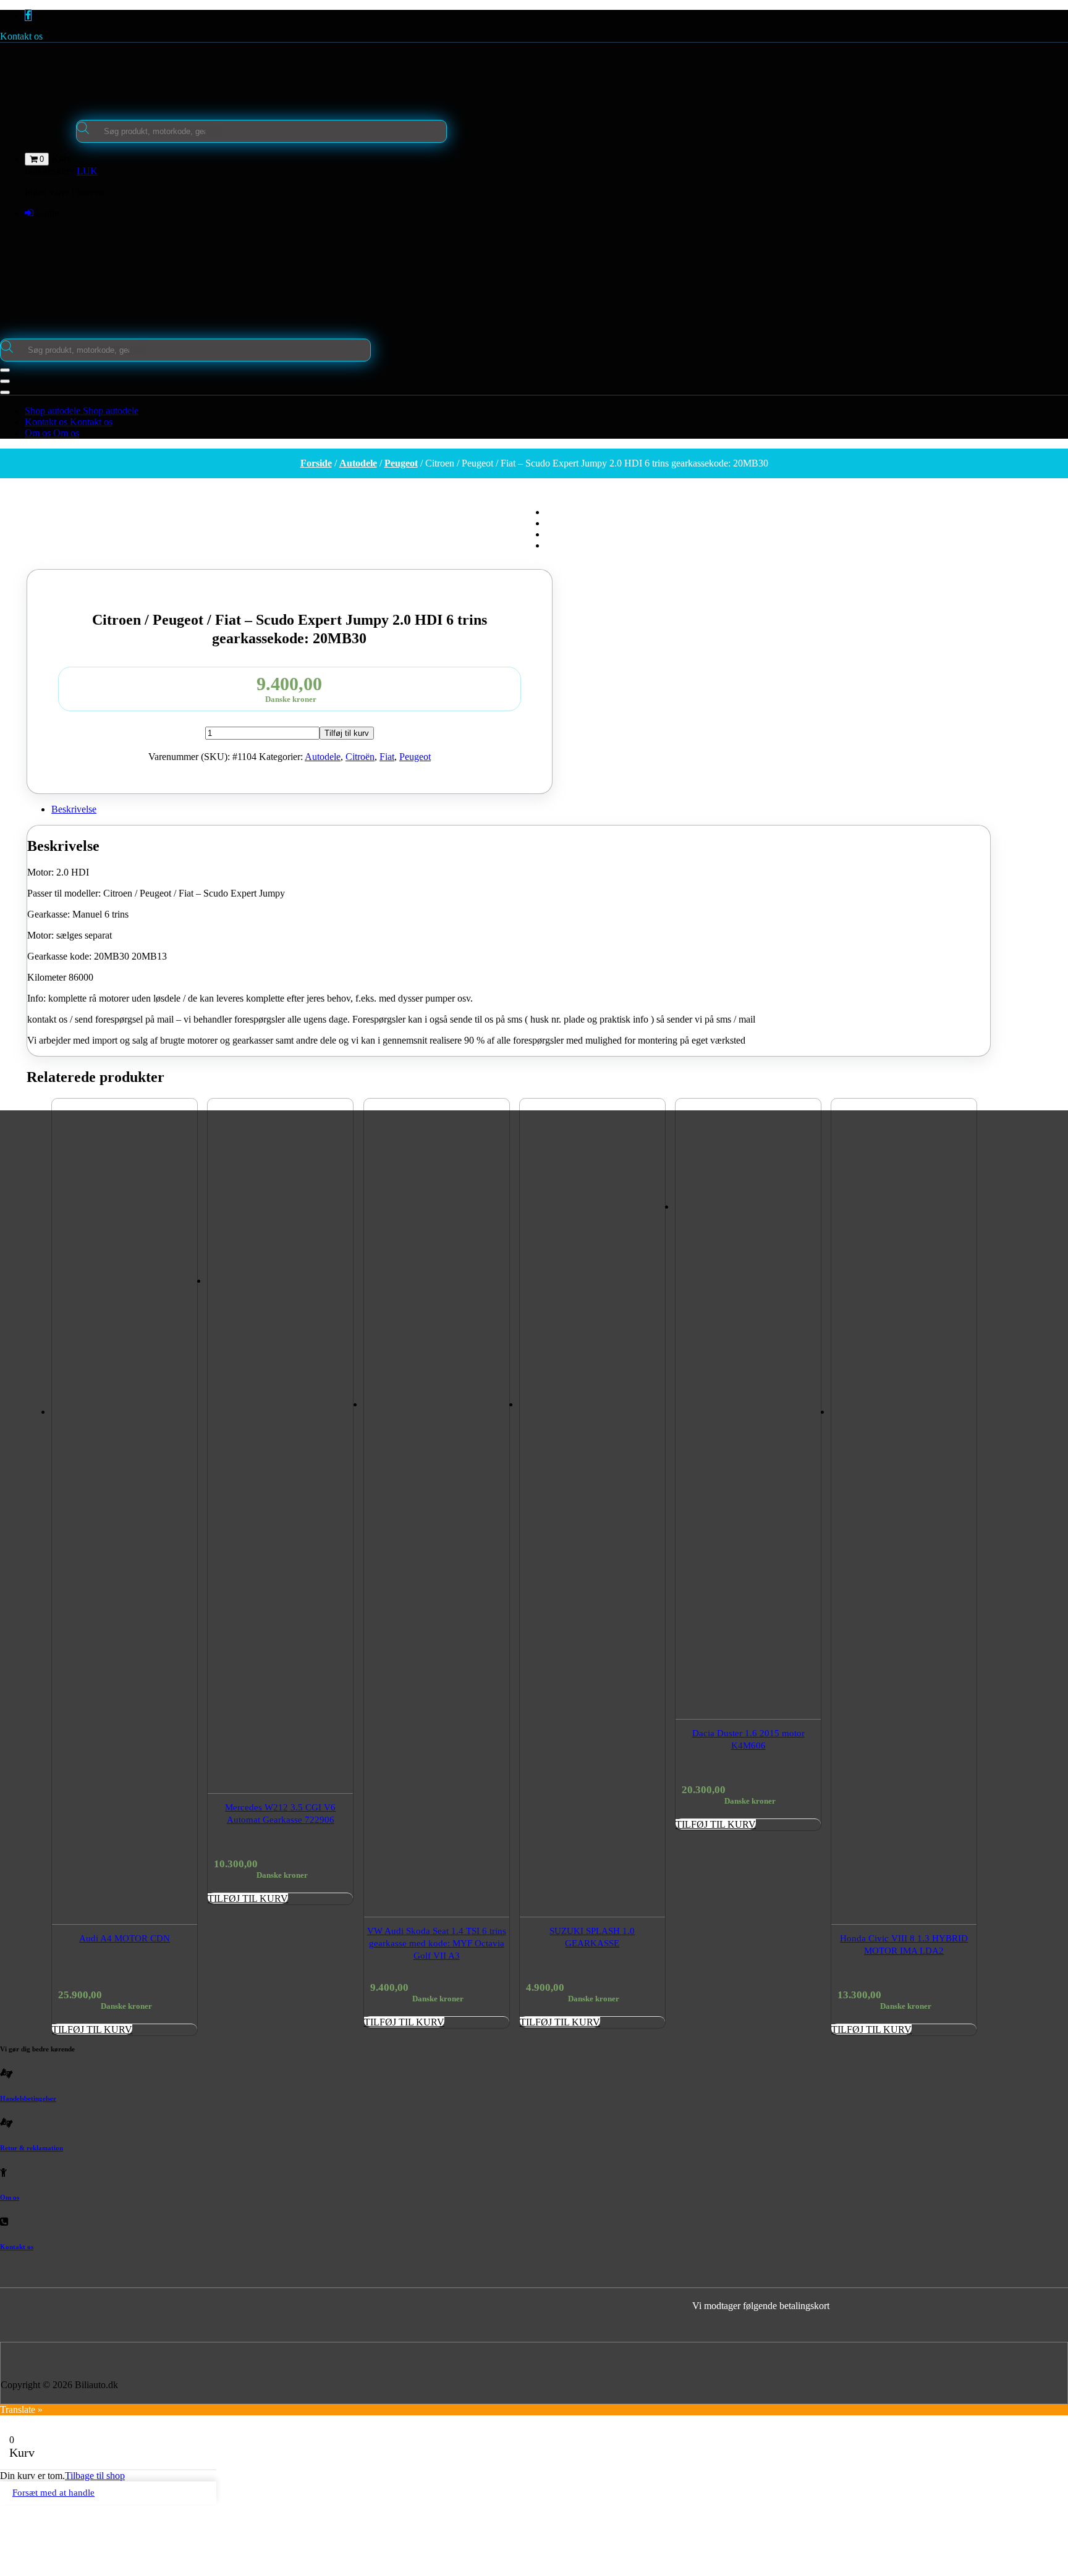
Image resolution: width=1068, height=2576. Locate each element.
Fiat (387, 757)
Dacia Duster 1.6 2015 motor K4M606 (748, 1739)
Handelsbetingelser (28, 2098)
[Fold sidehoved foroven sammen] (5, 392)
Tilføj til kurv (347, 733)
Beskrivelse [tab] (74, 809)
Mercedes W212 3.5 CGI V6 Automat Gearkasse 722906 (280, 1814)
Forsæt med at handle (53, 2493)
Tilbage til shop (95, 2476)
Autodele (358, 463)
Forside (316, 463)
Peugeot (401, 463)
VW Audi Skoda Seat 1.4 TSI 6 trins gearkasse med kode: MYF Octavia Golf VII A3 (437, 1943)
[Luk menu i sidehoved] (5, 381)
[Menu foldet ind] (5, 370)
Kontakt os (21, 36)
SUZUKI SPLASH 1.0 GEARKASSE (592, 1937)
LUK (87, 171)
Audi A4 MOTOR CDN (125, 1938)
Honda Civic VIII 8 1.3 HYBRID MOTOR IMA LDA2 (904, 1945)
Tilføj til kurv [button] (92, 2029)
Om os (10, 2197)
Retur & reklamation (32, 2148)
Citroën (360, 757)
